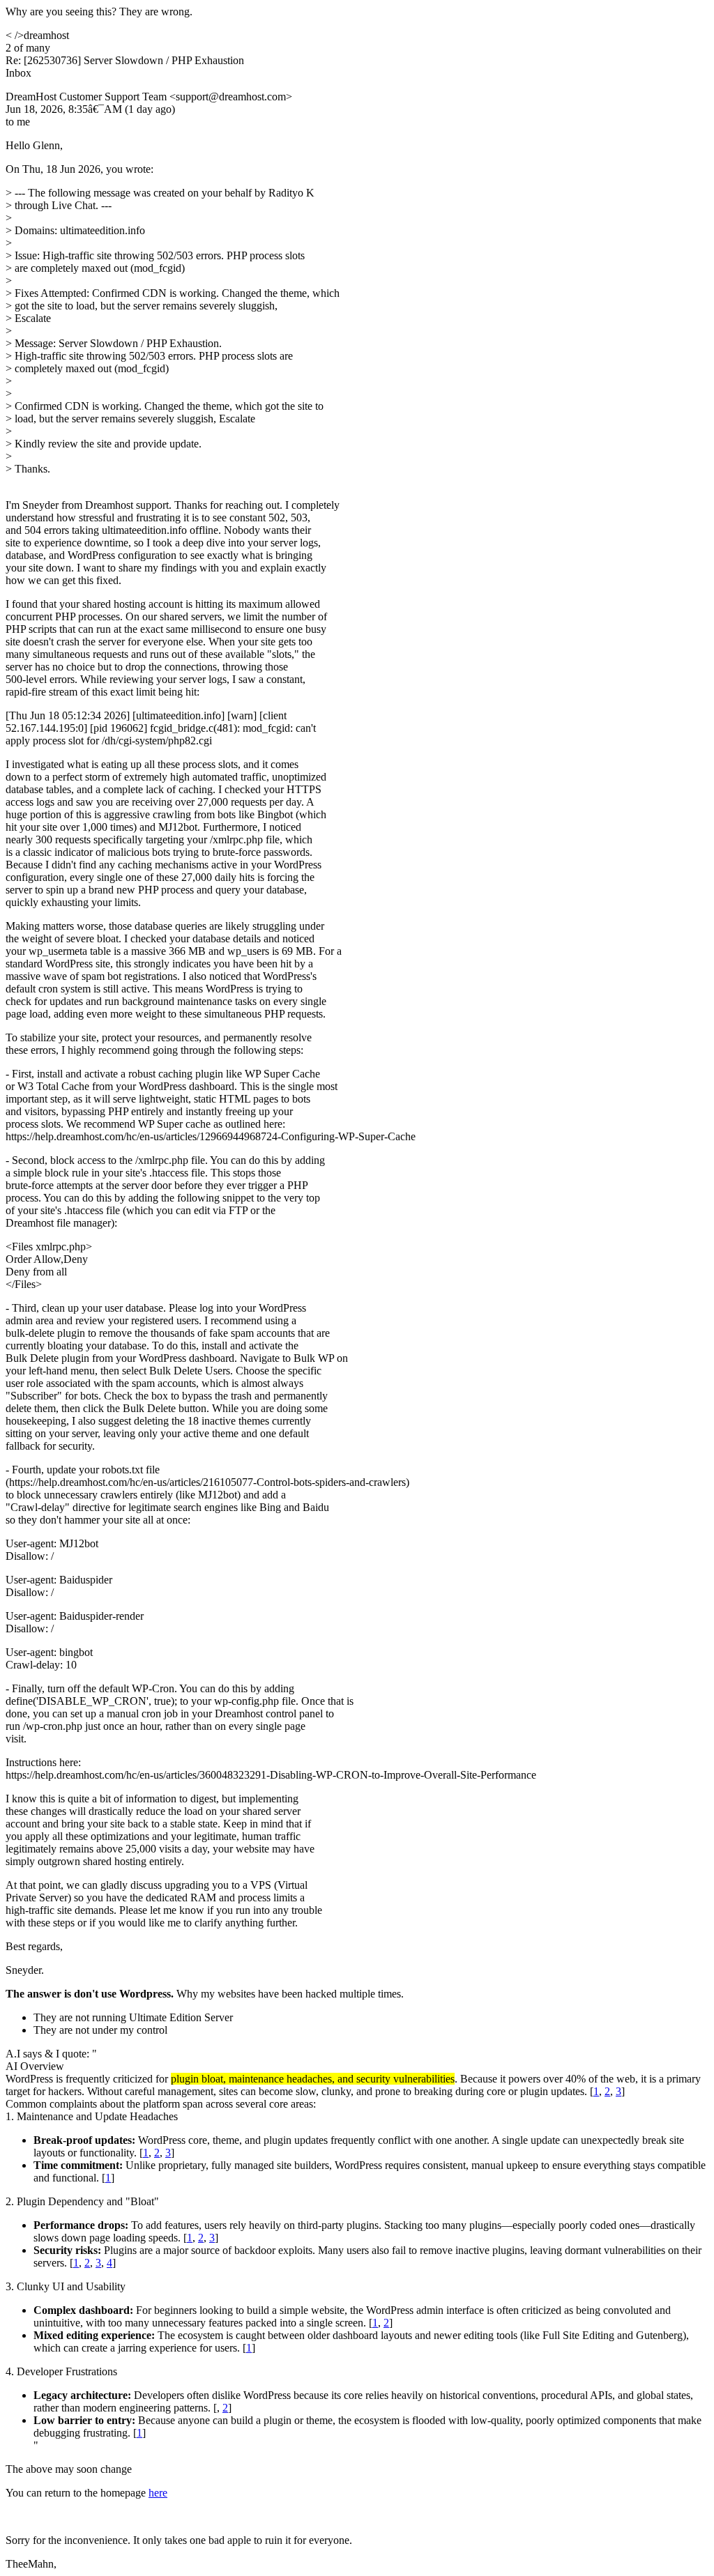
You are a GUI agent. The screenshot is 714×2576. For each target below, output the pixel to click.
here (158, 2493)
